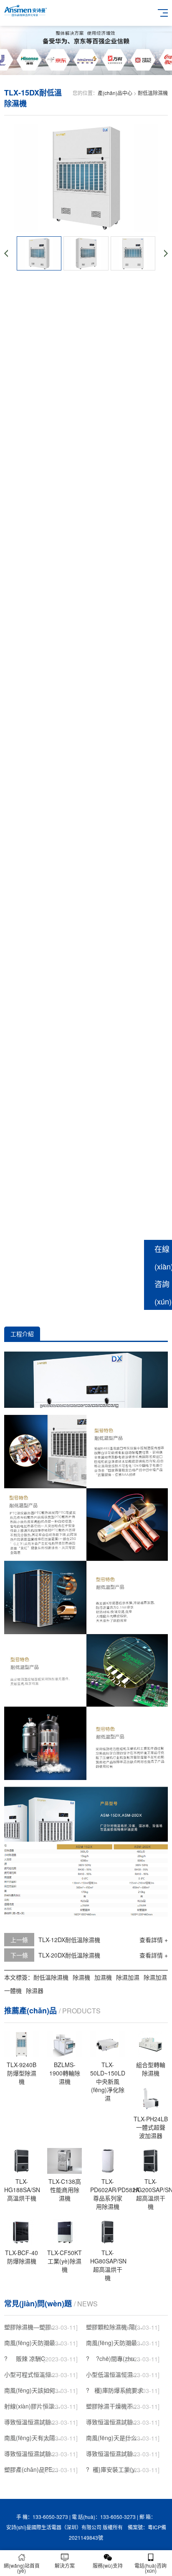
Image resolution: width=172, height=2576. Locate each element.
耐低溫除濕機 (153, 93)
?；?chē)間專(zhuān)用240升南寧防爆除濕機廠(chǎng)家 (115, 2358)
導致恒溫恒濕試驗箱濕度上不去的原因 (33, 2453)
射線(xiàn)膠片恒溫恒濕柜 (33, 2406)
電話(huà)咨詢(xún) (150, 2568)
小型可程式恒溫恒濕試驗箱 (33, 2374)
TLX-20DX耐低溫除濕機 (69, 1955)
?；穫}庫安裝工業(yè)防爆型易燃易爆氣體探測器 (115, 2469)
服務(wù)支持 (108, 2565)
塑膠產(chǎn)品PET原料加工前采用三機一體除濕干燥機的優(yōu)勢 (33, 2469)
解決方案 (65, 2565)
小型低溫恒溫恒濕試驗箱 (115, 2374)
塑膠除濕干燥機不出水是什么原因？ (115, 2406)
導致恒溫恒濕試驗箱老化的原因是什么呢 (33, 2422)
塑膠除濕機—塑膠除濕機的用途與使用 (33, 2327)
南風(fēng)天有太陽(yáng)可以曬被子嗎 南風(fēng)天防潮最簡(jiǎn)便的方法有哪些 (33, 2438)
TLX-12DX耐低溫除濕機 (69, 1940)
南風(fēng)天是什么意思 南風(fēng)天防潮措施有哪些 (115, 2438)
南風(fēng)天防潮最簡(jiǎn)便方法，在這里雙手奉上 (33, 2343)
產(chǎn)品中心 (115, 93)
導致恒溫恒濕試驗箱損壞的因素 (115, 2453)
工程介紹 (22, 1334)
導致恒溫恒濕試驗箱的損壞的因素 (115, 2422)
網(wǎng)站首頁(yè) (22, 2568)
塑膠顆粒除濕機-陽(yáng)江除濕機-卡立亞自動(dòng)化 (115, 2327)
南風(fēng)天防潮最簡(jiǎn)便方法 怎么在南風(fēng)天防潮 (115, 2343)
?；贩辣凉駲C (25, 2358)
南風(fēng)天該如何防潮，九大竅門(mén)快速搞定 (33, 2390)
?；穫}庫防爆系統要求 (115, 2390)
